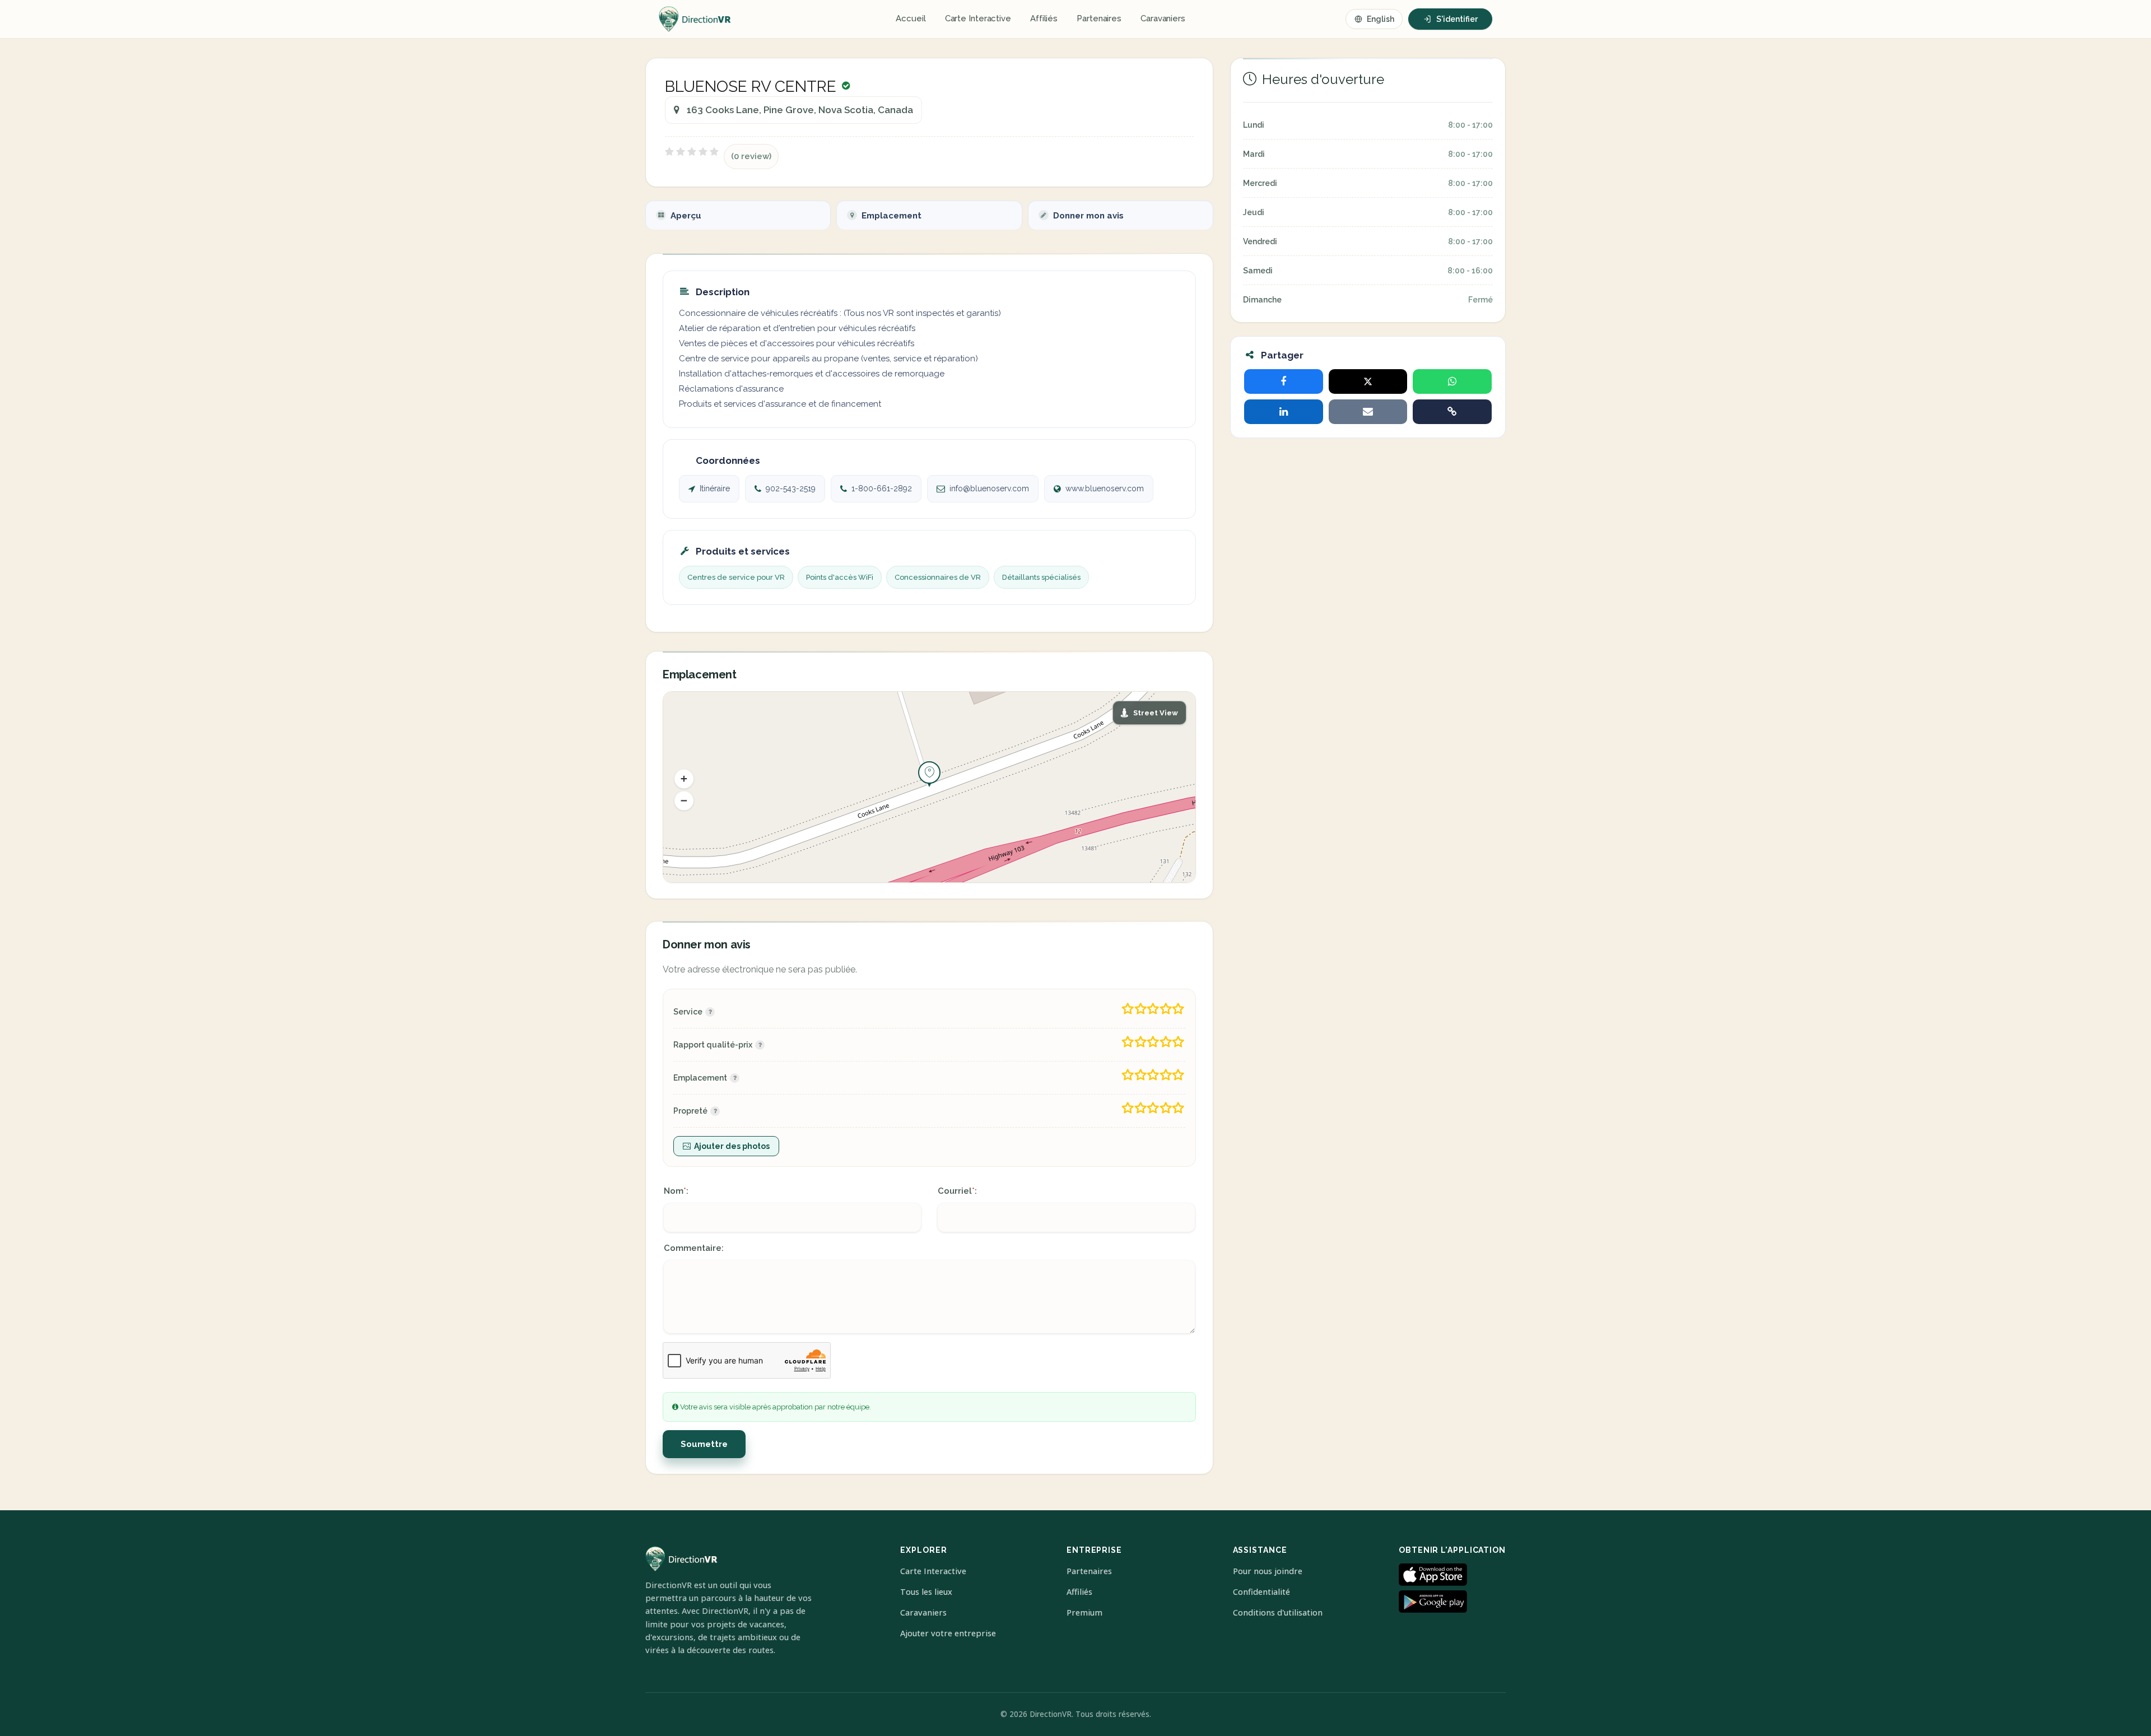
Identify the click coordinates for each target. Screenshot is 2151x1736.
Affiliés (1044, 18)
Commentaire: (694, 1248)
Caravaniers (1163, 18)
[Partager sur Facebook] (1284, 381)
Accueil (911, 18)
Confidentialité (1261, 1592)
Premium (1084, 1612)
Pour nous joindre (1268, 1571)
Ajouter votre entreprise (948, 1633)
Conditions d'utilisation (1278, 1612)
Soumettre (704, 1444)
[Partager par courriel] (1368, 412)
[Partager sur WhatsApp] (1452, 381)
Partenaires (1099, 18)
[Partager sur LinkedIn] (1284, 412)
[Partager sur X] (1368, 381)
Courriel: (957, 1191)
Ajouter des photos (732, 1146)
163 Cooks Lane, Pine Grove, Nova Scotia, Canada (800, 110)
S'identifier (1457, 19)
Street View (1156, 713)
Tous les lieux (926, 1592)
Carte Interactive (978, 18)
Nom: (676, 1191)
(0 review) (751, 156)
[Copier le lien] (1452, 412)
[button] (684, 779)
